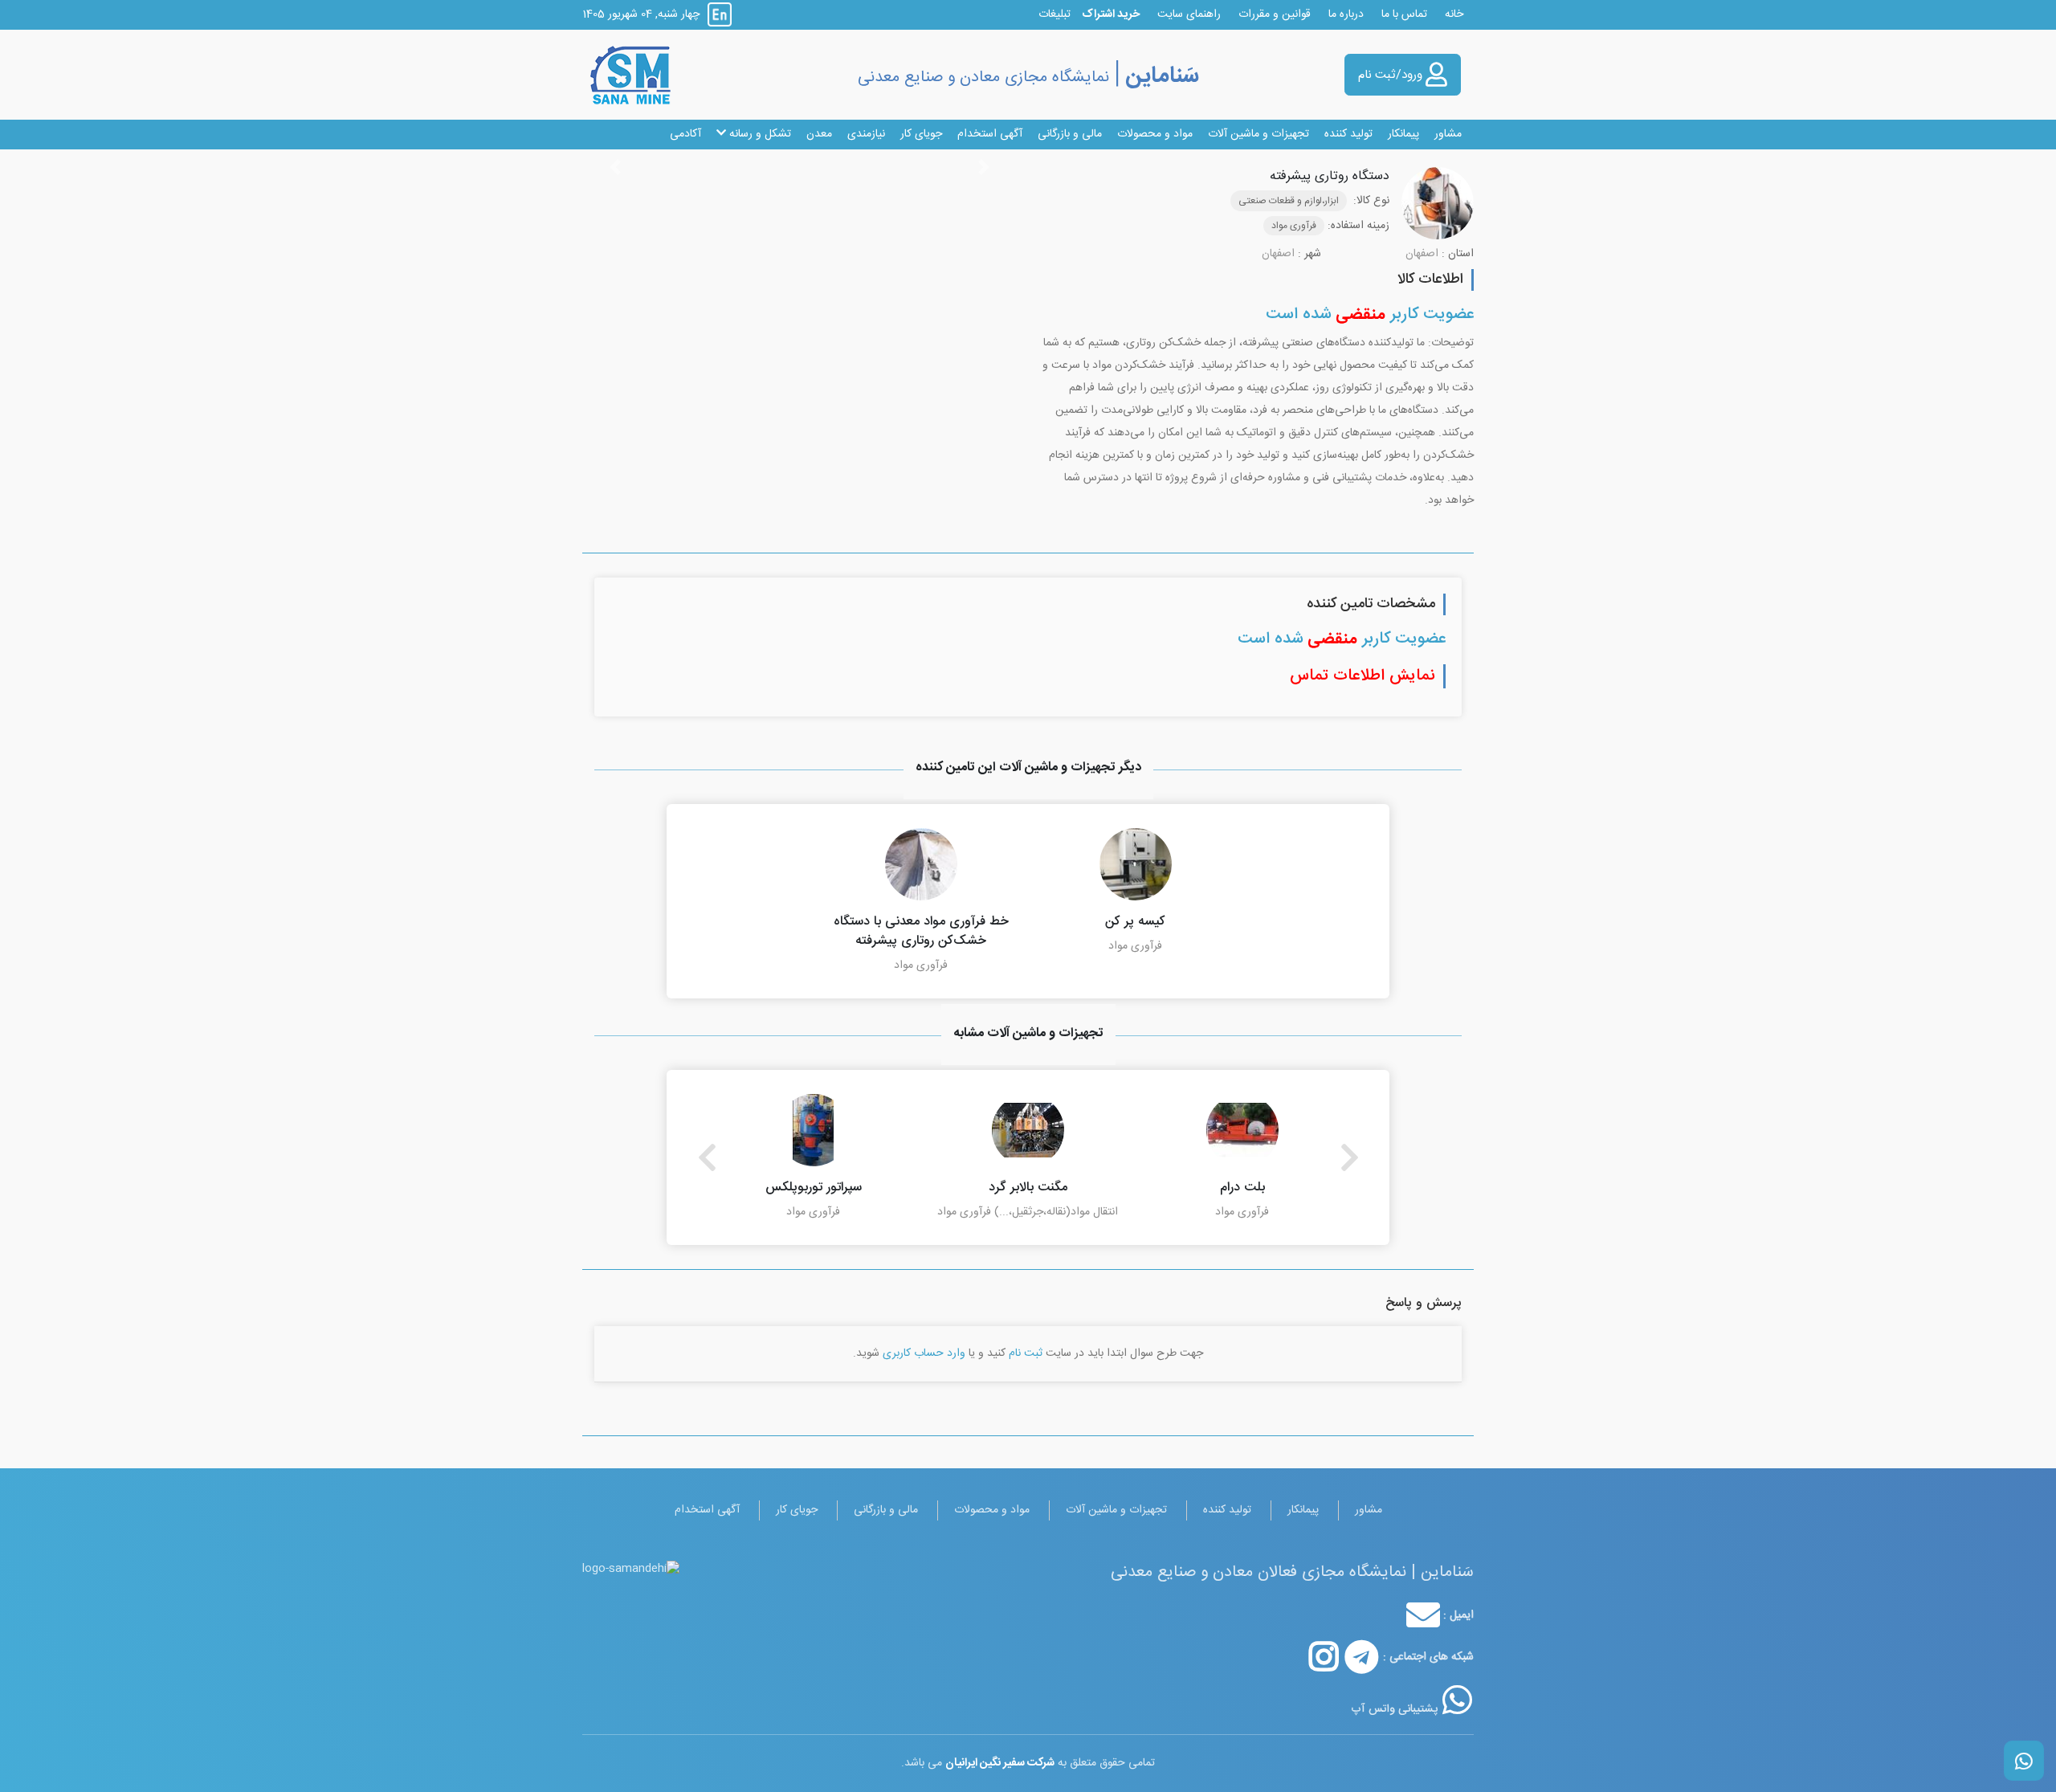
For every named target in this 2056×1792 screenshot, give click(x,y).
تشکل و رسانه (759, 134)
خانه (1454, 14)
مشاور (1448, 134)
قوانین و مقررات (1275, 14)
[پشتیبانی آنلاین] (1457, 1700)
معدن (819, 134)
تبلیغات (1055, 14)
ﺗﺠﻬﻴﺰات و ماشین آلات (1258, 134)
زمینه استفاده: (1358, 226)
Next (1349, 1157)
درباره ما (1346, 14)
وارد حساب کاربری (924, 1353)
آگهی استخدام (990, 134)
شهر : (1309, 254)
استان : (1458, 254)
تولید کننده (1348, 134)
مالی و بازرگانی (1070, 134)
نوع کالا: (1371, 201)
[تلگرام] (1362, 1657)
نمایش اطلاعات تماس (1363, 676)
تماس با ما (1404, 14)
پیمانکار (1403, 134)
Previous (707, 1157)
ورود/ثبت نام (1392, 75)
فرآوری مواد (1294, 226)
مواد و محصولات (1155, 134)
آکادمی (685, 134)
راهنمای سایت (1189, 14)
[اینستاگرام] (1324, 1657)
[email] (1423, 1615)
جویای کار (921, 134)
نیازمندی (866, 134)
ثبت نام (1026, 1353)
